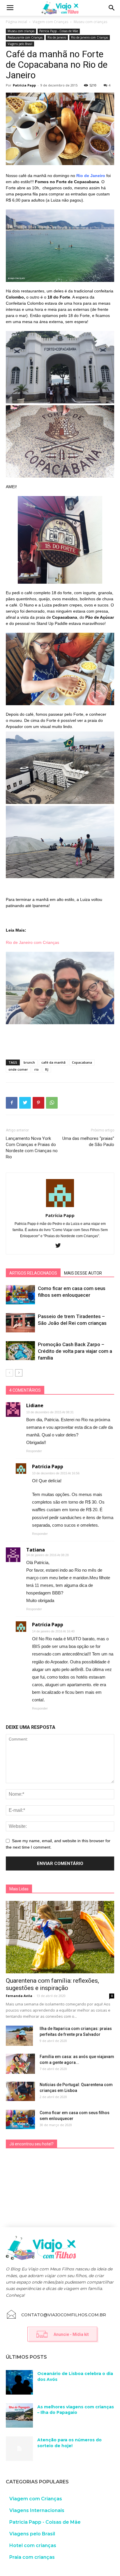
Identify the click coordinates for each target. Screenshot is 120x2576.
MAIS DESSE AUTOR (83, 1273)
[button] (112, 8)
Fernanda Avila (19, 1996)
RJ (47, 1069)
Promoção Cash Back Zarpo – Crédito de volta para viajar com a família (75, 1351)
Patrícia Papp (24, 85)
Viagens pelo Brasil (20, 44)
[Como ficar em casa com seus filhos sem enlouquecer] (20, 1295)
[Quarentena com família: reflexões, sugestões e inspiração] (60, 1937)
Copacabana (82, 1062)
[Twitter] (60, 1246)
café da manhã (53, 1062)
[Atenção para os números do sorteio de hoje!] (19, 2449)
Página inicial (16, 22)
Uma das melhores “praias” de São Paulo (88, 1141)
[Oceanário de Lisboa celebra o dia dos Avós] (19, 2382)
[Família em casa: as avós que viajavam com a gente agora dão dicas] (20, 2064)
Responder (34, 1451)
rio (37, 1069)
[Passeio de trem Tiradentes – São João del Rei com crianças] (20, 1323)
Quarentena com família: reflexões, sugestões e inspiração (52, 1984)
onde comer (18, 1069)
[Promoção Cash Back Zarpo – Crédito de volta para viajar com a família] (20, 1351)
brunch (29, 1062)
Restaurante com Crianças (25, 37)
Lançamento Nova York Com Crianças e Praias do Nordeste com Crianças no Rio (32, 1148)
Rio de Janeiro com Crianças (90, 37)
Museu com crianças (90, 22)
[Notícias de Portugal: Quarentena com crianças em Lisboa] (20, 2092)
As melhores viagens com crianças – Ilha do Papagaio (76, 2410)
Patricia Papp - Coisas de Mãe (59, 31)
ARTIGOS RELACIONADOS (33, 1273)
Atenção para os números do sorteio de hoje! (69, 2443)
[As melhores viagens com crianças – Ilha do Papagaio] (19, 2416)
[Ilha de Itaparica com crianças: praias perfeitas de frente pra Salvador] (19, 2036)
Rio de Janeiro (57, 37)
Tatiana (36, 1550)
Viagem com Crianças (50, 22)
